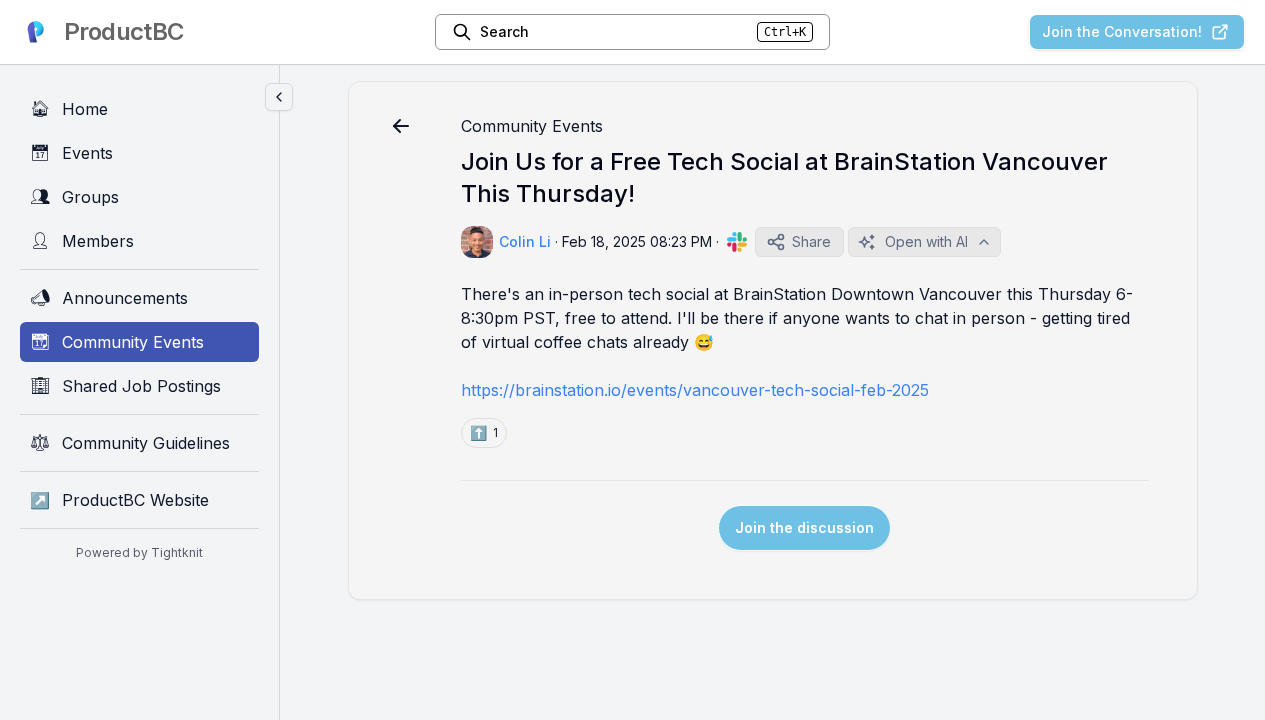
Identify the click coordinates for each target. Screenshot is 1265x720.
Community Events (532, 126)
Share (811, 241)
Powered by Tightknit (139, 552)
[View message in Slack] (737, 242)
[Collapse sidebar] (279, 97)
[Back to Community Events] (401, 126)
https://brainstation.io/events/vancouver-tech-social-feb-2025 (695, 390)
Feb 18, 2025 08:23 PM (637, 241)
